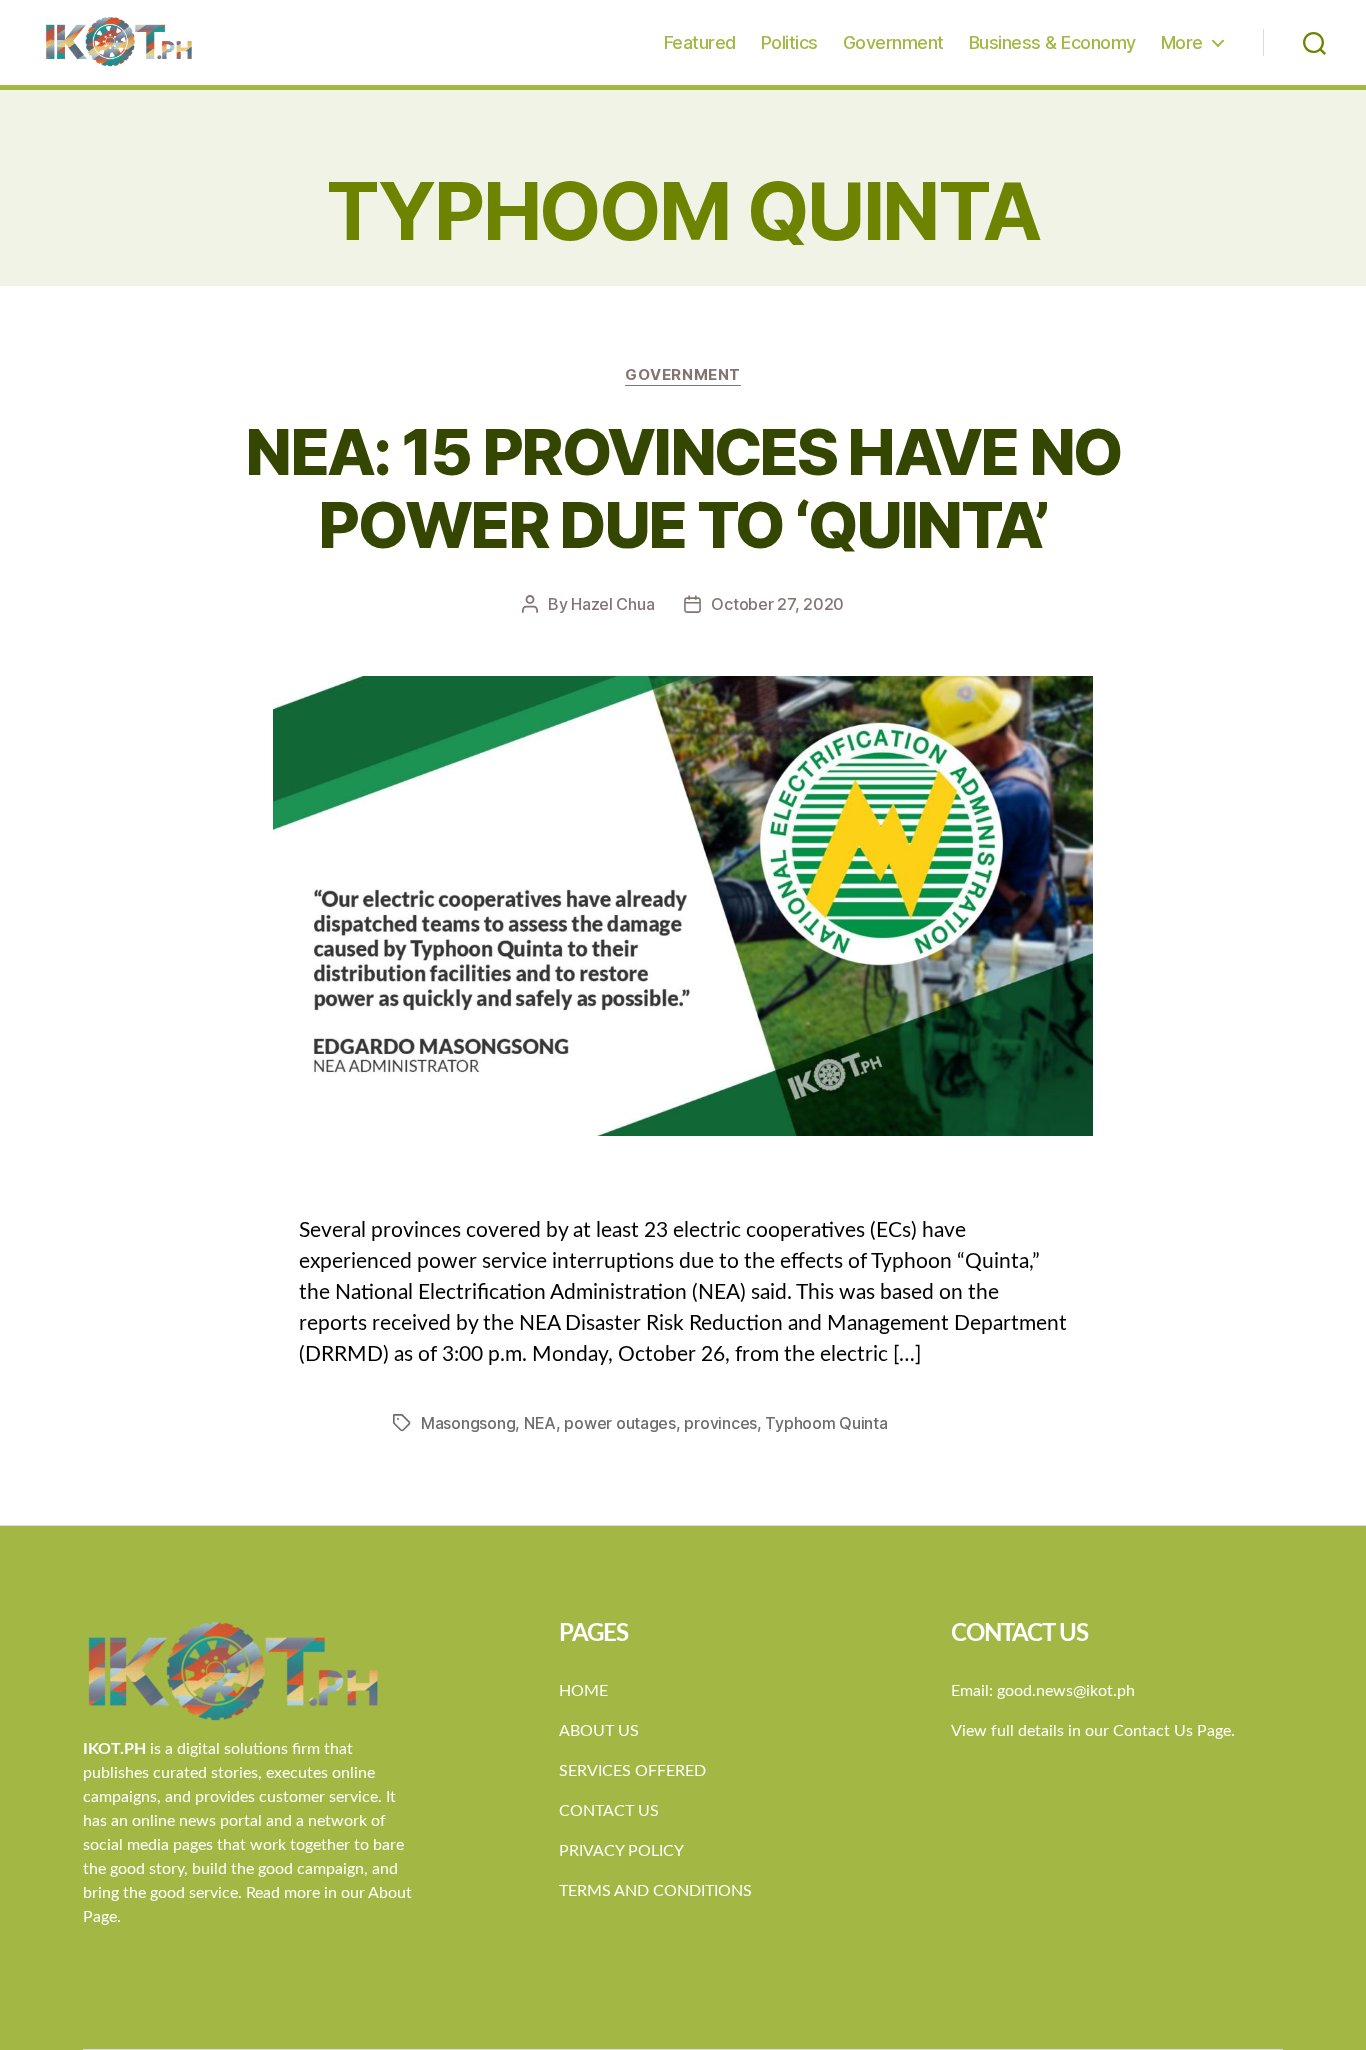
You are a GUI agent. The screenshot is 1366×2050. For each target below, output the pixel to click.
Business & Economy (1052, 42)
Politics (789, 42)
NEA (540, 1423)
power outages (620, 1423)
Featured (700, 42)
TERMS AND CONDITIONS (655, 1891)
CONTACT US (609, 1811)
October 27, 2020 (777, 604)
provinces (720, 1423)
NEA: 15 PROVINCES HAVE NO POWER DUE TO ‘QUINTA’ (683, 488)
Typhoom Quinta (826, 1423)
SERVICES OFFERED (632, 1771)
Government (893, 42)
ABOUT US (599, 1731)
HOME (583, 1691)
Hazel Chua (612, 604)
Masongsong (468, 1423)
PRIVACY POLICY (621, 1851)
